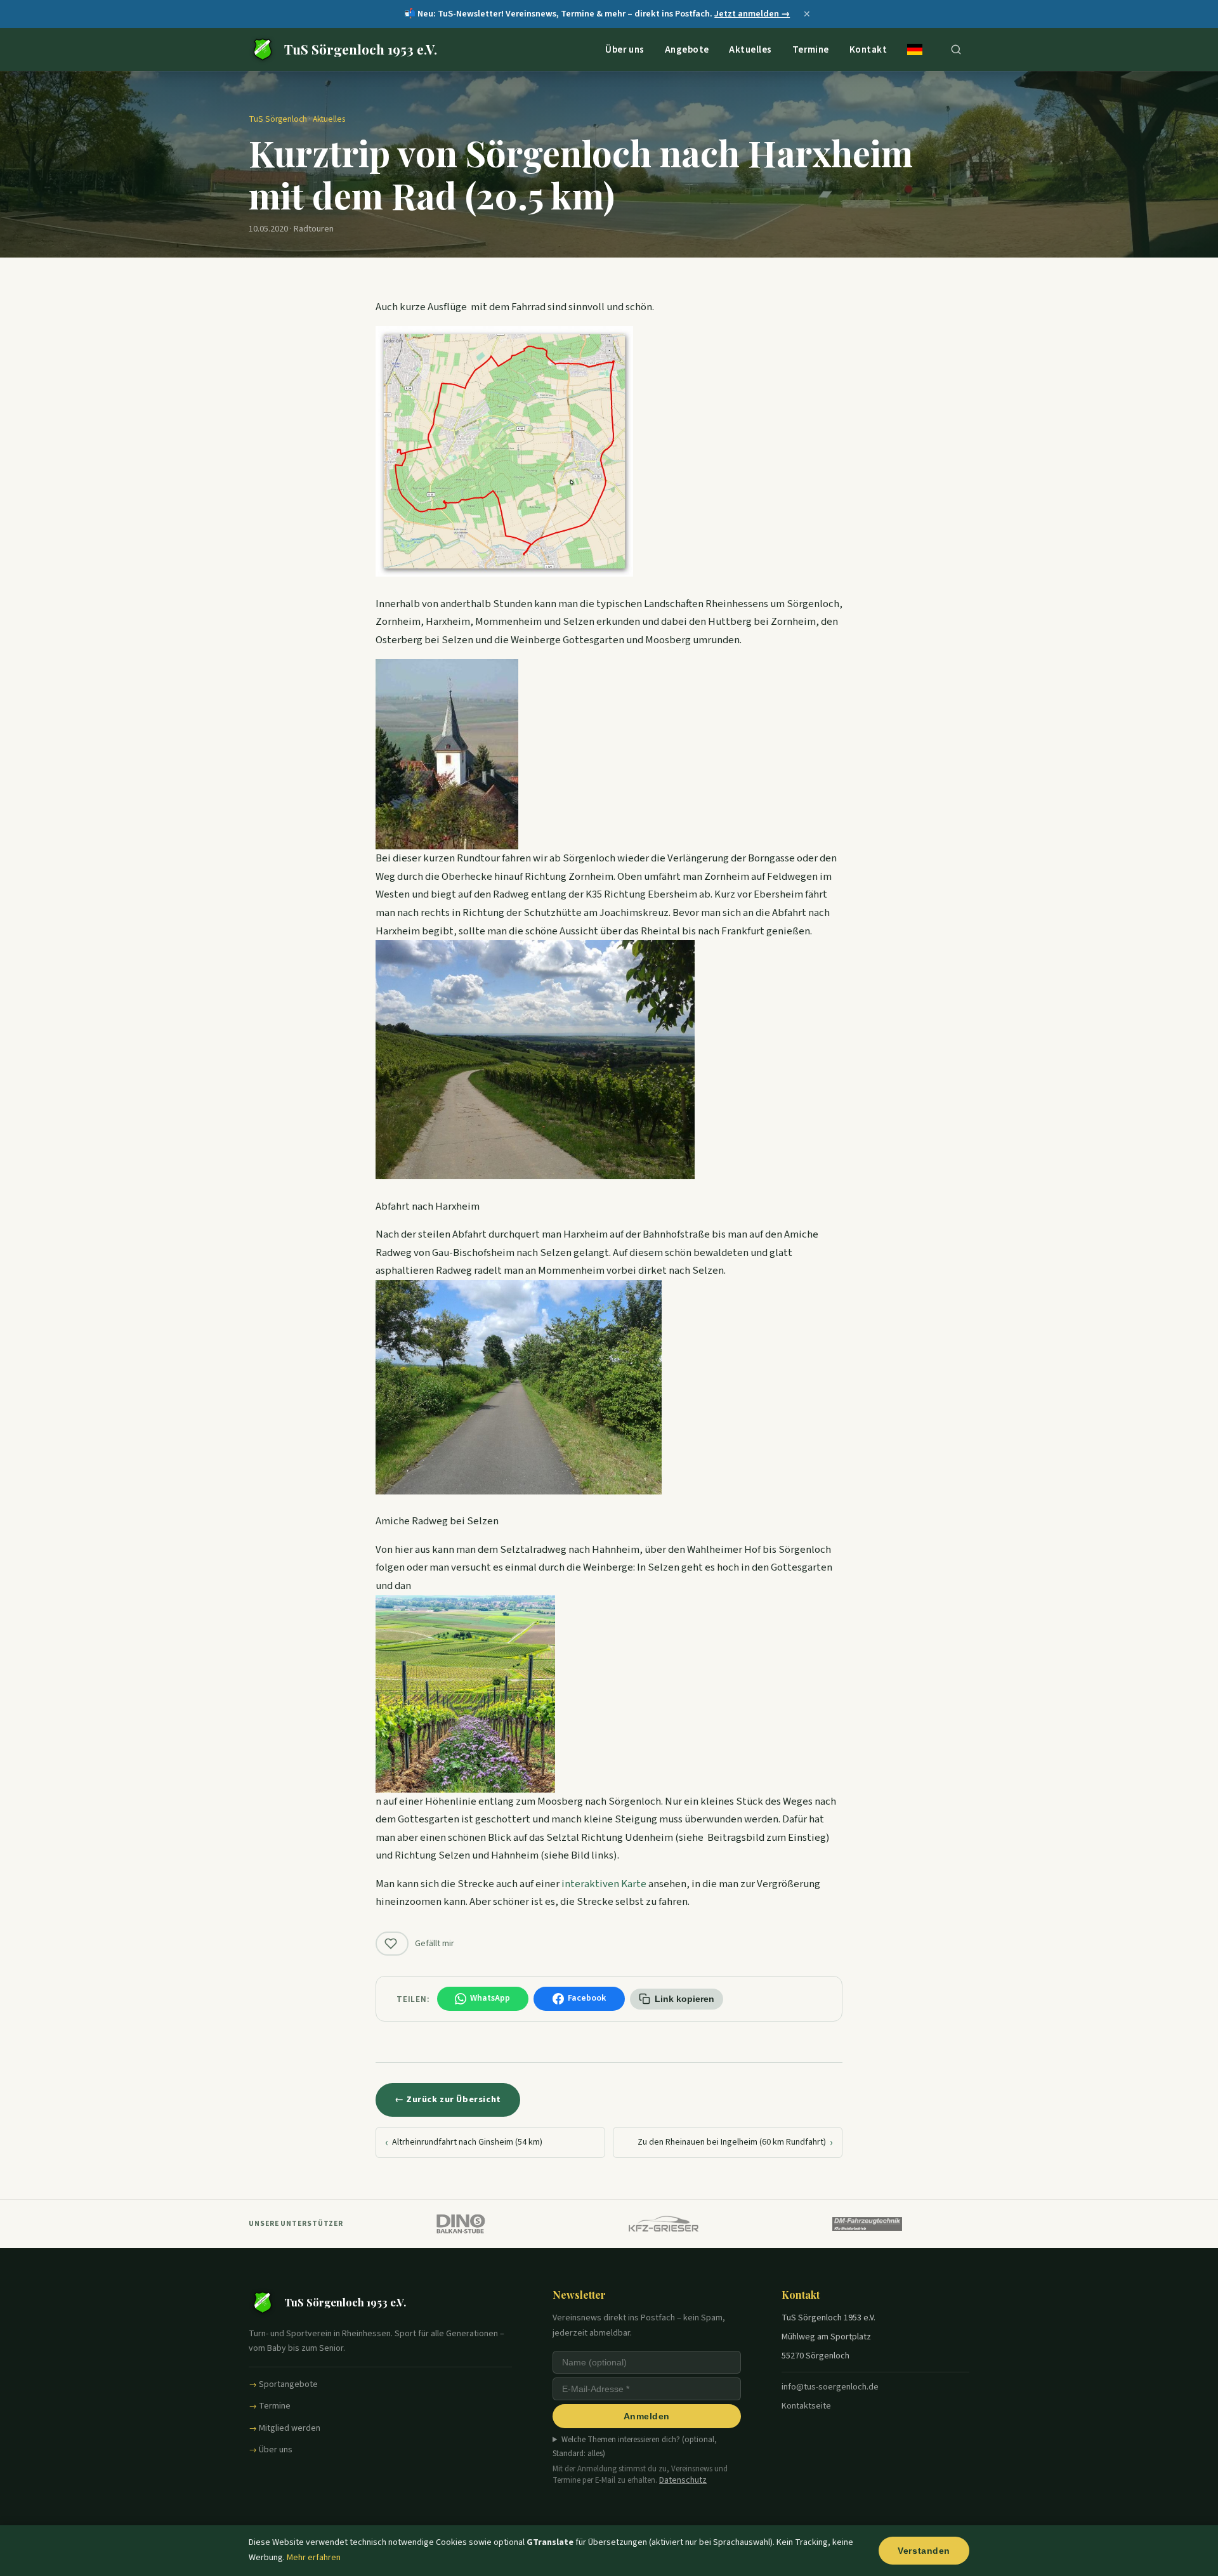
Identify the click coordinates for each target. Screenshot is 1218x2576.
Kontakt (868, 49)
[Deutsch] (915, 49)
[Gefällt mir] (392, 1944)
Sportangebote (288, 2384)
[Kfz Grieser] (664, 2224)
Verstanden (924, 2551)
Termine (811, 49)
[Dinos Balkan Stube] (460, 2224)
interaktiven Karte (604, 1884)
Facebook (587, 1998)
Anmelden (647, 2416)
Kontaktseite (806, 2406)
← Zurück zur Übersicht (448, 2099)
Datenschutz (683, 2480)
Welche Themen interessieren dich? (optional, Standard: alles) (635, 2447)
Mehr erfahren (314, 2558)
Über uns (625, 49)
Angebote (687, 49)
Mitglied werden (290, 2428)
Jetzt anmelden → (752, 14)
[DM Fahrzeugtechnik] (868, 2224)
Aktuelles (750, 49)
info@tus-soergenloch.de (830, 2387)
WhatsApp (490, 1998)
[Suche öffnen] (956, 49)
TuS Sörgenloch (278, 119)
